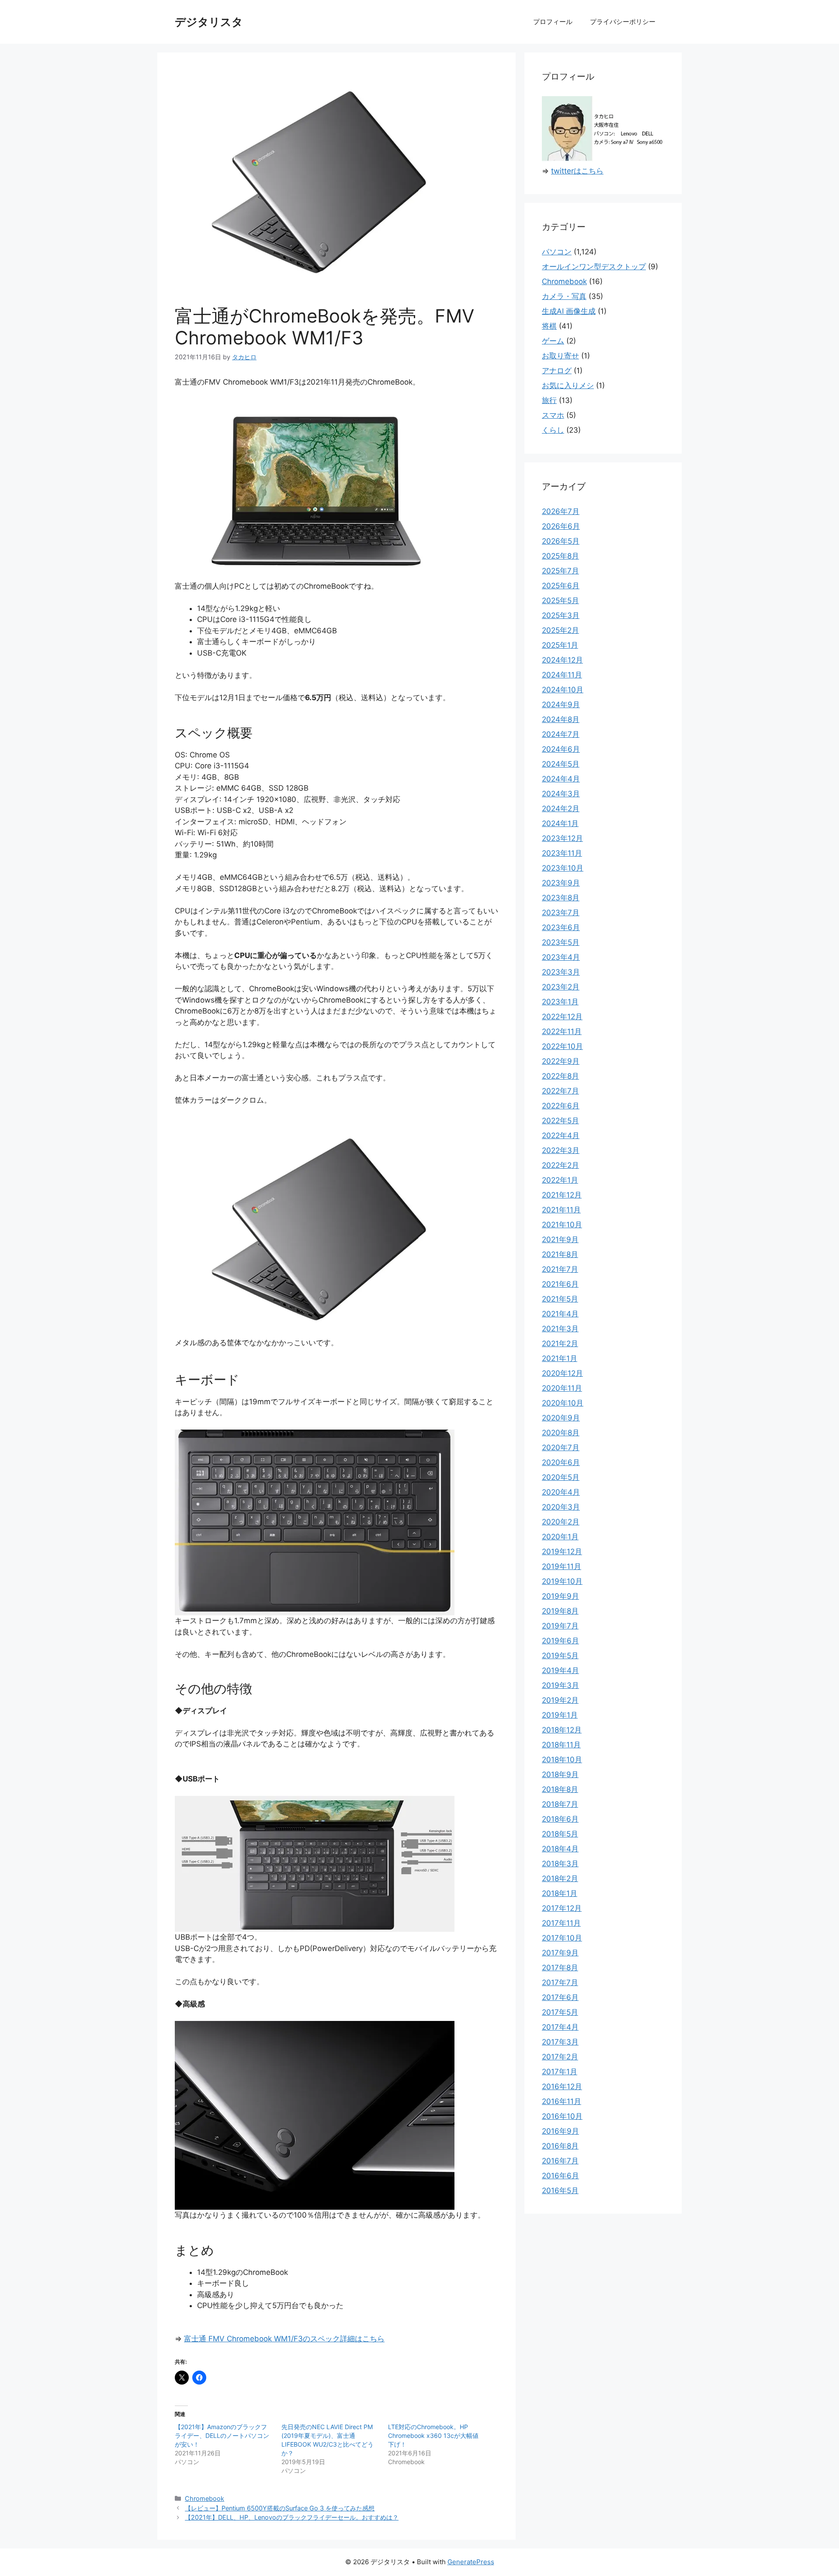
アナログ (557, 371)
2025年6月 (561, 586)
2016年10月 (562, 2116)
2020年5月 (561, 1477)
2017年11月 (561, 1923)
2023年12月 (562, 838)
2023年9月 (561, 883)
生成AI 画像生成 (569, 311)
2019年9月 (560, 1596)
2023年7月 (561, 913)
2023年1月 (560, 1002)
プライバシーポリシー (623, 22)
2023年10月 (563, 868)
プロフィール (553, 22)
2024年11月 (562, 675)
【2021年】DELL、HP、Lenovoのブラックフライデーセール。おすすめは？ (292, 2517)
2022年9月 (561, 1061)
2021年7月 (560, 1269)
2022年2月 (560, 1165)
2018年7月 (560, 1804)
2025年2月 (560, 630)
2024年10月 (563, 690)
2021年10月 (562, 1225)
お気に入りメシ (568, 385)
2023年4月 (561, 957)
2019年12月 (562, 1552)
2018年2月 (560, 1878)
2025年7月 (560, 571)
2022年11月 (562, 1031)
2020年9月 (561, 1418)
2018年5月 (560, 1834)
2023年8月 (561, 898)
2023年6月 (561, 927)
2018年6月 (560, 1819)
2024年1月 (560, 823)
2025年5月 (560, 601)
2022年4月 (561, 1135)
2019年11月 (562, 1566)
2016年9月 (560, 2131)
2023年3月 (561, 972)
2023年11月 (562, 853)
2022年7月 (560, 1091)
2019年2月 (560, 1700)
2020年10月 (563, 1403)
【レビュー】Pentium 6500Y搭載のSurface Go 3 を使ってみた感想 (280, 2508)
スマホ (553, 415)
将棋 (549, 326)
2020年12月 (562, 1373)
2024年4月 (561, 779)
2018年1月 (560, 1893)
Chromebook (205, 2498)
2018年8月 (560, 1789)
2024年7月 (561, 734)
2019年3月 (560, 1685)
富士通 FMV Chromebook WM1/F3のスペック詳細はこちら (284, 2339)
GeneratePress (471, 2562)
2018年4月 (560, 1849)
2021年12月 (562, 1195)
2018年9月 (560, 1774)
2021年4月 (560, 1314)
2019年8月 (560, 1611)
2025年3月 (561, 615)
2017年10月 (562, 1938)
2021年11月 (561, 1210)
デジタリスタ (209, 22)
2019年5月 (560, 1656)
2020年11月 (562, 1388)
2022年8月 (560, 1076)
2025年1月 (560, 645)
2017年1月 (560, 2072)
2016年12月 (562, 2086)
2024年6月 (561, 749)
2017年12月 (562, 1908)
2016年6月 (560, 2176)
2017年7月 (560, 1982)
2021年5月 (560, 1299)
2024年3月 (561, 794)
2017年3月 (560, 2042)
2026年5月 (561, 541)
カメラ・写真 (564, 296)
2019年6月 (560, 1641)
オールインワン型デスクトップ (594, 267)
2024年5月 (561, 764)
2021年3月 (560, 1329)
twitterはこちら (577, 171)
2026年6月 (561, 526)
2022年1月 (560, 1180)
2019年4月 (560, 1670)
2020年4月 (561, 1492)
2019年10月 (562, 1581)
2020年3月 (561, 1507)
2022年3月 (561, 1150)
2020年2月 (561, 1522)
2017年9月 (560, 1953)
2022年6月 (561, 1106)
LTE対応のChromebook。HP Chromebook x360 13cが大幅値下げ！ (433, 2435)
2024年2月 (561, 809)
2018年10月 (562, 1760)
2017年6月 (560, 1997)
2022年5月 (560, 1121)
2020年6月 (561, 1462)
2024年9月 (561, 705)
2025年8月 (560, 556)
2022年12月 (562, 1017)
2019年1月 (560, 1715)
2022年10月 (562, 1046)
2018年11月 (561, 1745)
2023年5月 (561, 942)
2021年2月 (560, 1344)
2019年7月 (560, 1626)
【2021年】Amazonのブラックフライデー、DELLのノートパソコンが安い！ (222, 2435)
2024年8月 (561, 719)
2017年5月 (560, 2012)
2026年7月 (561, 511)
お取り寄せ (560, 356)
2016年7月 (560, 2161)
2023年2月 (561, 987)
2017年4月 (560, 2027)
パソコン (557, 252)
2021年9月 (560, 1239)
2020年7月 (561, 1448)
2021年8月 (560, 1254)
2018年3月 (560, 1864)
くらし (553, 430)
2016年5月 (560, 2191)
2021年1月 (560, 1358)
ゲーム (553, 341)
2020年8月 (561, 1433)
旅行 (549, 400)
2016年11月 (562, 2101)
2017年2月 (560, 2057)
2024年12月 (562, 660)
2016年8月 (560, 2146)
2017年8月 (560, 1968)
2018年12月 (562, 1730)
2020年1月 (560, 1537)
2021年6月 (560, 1284)
